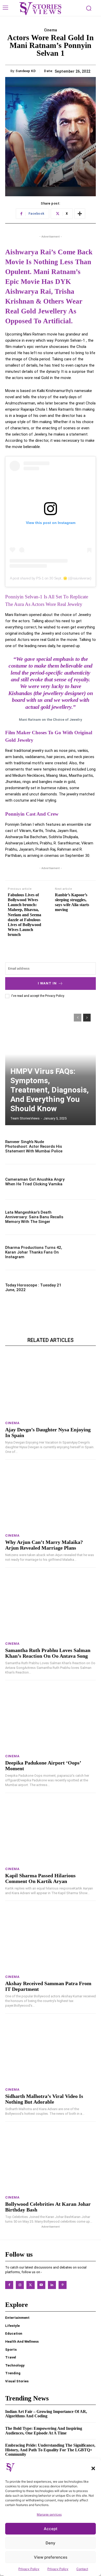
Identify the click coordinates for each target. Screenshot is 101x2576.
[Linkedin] (52, 2285)
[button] (93, 2468)
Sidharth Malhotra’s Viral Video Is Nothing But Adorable (44, 2099)
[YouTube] (41, 2285)
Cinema (51, 30)
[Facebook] (9, 2285)
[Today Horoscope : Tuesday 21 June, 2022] (82, 1288)
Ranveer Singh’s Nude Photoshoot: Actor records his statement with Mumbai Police (34, 1146)
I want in (47, 983)
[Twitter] (30, 2285)
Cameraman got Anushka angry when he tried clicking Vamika (35, 1182)
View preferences (51, 2557)
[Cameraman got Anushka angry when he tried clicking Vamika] (82, 1182)
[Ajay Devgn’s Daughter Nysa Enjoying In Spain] (51, 1385)
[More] (80, 214)
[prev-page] (78, 1018)
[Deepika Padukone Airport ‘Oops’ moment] (51, 1718)
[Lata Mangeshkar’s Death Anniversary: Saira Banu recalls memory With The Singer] (82, 1217)
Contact (82, 2569)
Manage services (49, 2514)
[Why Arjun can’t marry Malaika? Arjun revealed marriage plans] (51, 1498)
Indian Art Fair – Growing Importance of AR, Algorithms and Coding (46, 2414)
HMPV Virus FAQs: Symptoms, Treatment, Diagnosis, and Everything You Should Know (50, 1090)
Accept (51, 2529)
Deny (51, 2543)
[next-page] (87, 1018)
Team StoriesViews (25, 1118)
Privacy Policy (29, 2569)
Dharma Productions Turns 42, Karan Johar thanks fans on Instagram (34, 1252)
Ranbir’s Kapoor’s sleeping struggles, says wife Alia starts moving (72, 902)
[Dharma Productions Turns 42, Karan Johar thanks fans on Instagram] (82, 1252)
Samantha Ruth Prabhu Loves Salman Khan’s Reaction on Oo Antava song (48, 1653)
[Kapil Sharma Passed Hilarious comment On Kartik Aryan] (51, 1831)
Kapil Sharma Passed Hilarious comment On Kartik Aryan (40, 1878)
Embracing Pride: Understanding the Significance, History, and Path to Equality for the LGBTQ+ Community (50, 2450)
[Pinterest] (63, 2285)
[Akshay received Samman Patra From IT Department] (51, 1939)
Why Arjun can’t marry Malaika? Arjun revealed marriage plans (44, 1545)
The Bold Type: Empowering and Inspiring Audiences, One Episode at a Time (44, 2431)
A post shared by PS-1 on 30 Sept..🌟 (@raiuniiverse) (51, 578)
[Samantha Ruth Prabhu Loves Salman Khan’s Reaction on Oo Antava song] (51, 1606)
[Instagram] (20, 2285)
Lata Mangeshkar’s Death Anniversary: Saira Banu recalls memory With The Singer (34, 1217)
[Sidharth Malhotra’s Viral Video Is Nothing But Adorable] (51, 2052)
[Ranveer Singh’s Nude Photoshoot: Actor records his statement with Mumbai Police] (82, 1147)
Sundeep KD (26, 71)
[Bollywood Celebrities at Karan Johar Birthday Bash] (51, 2160)
